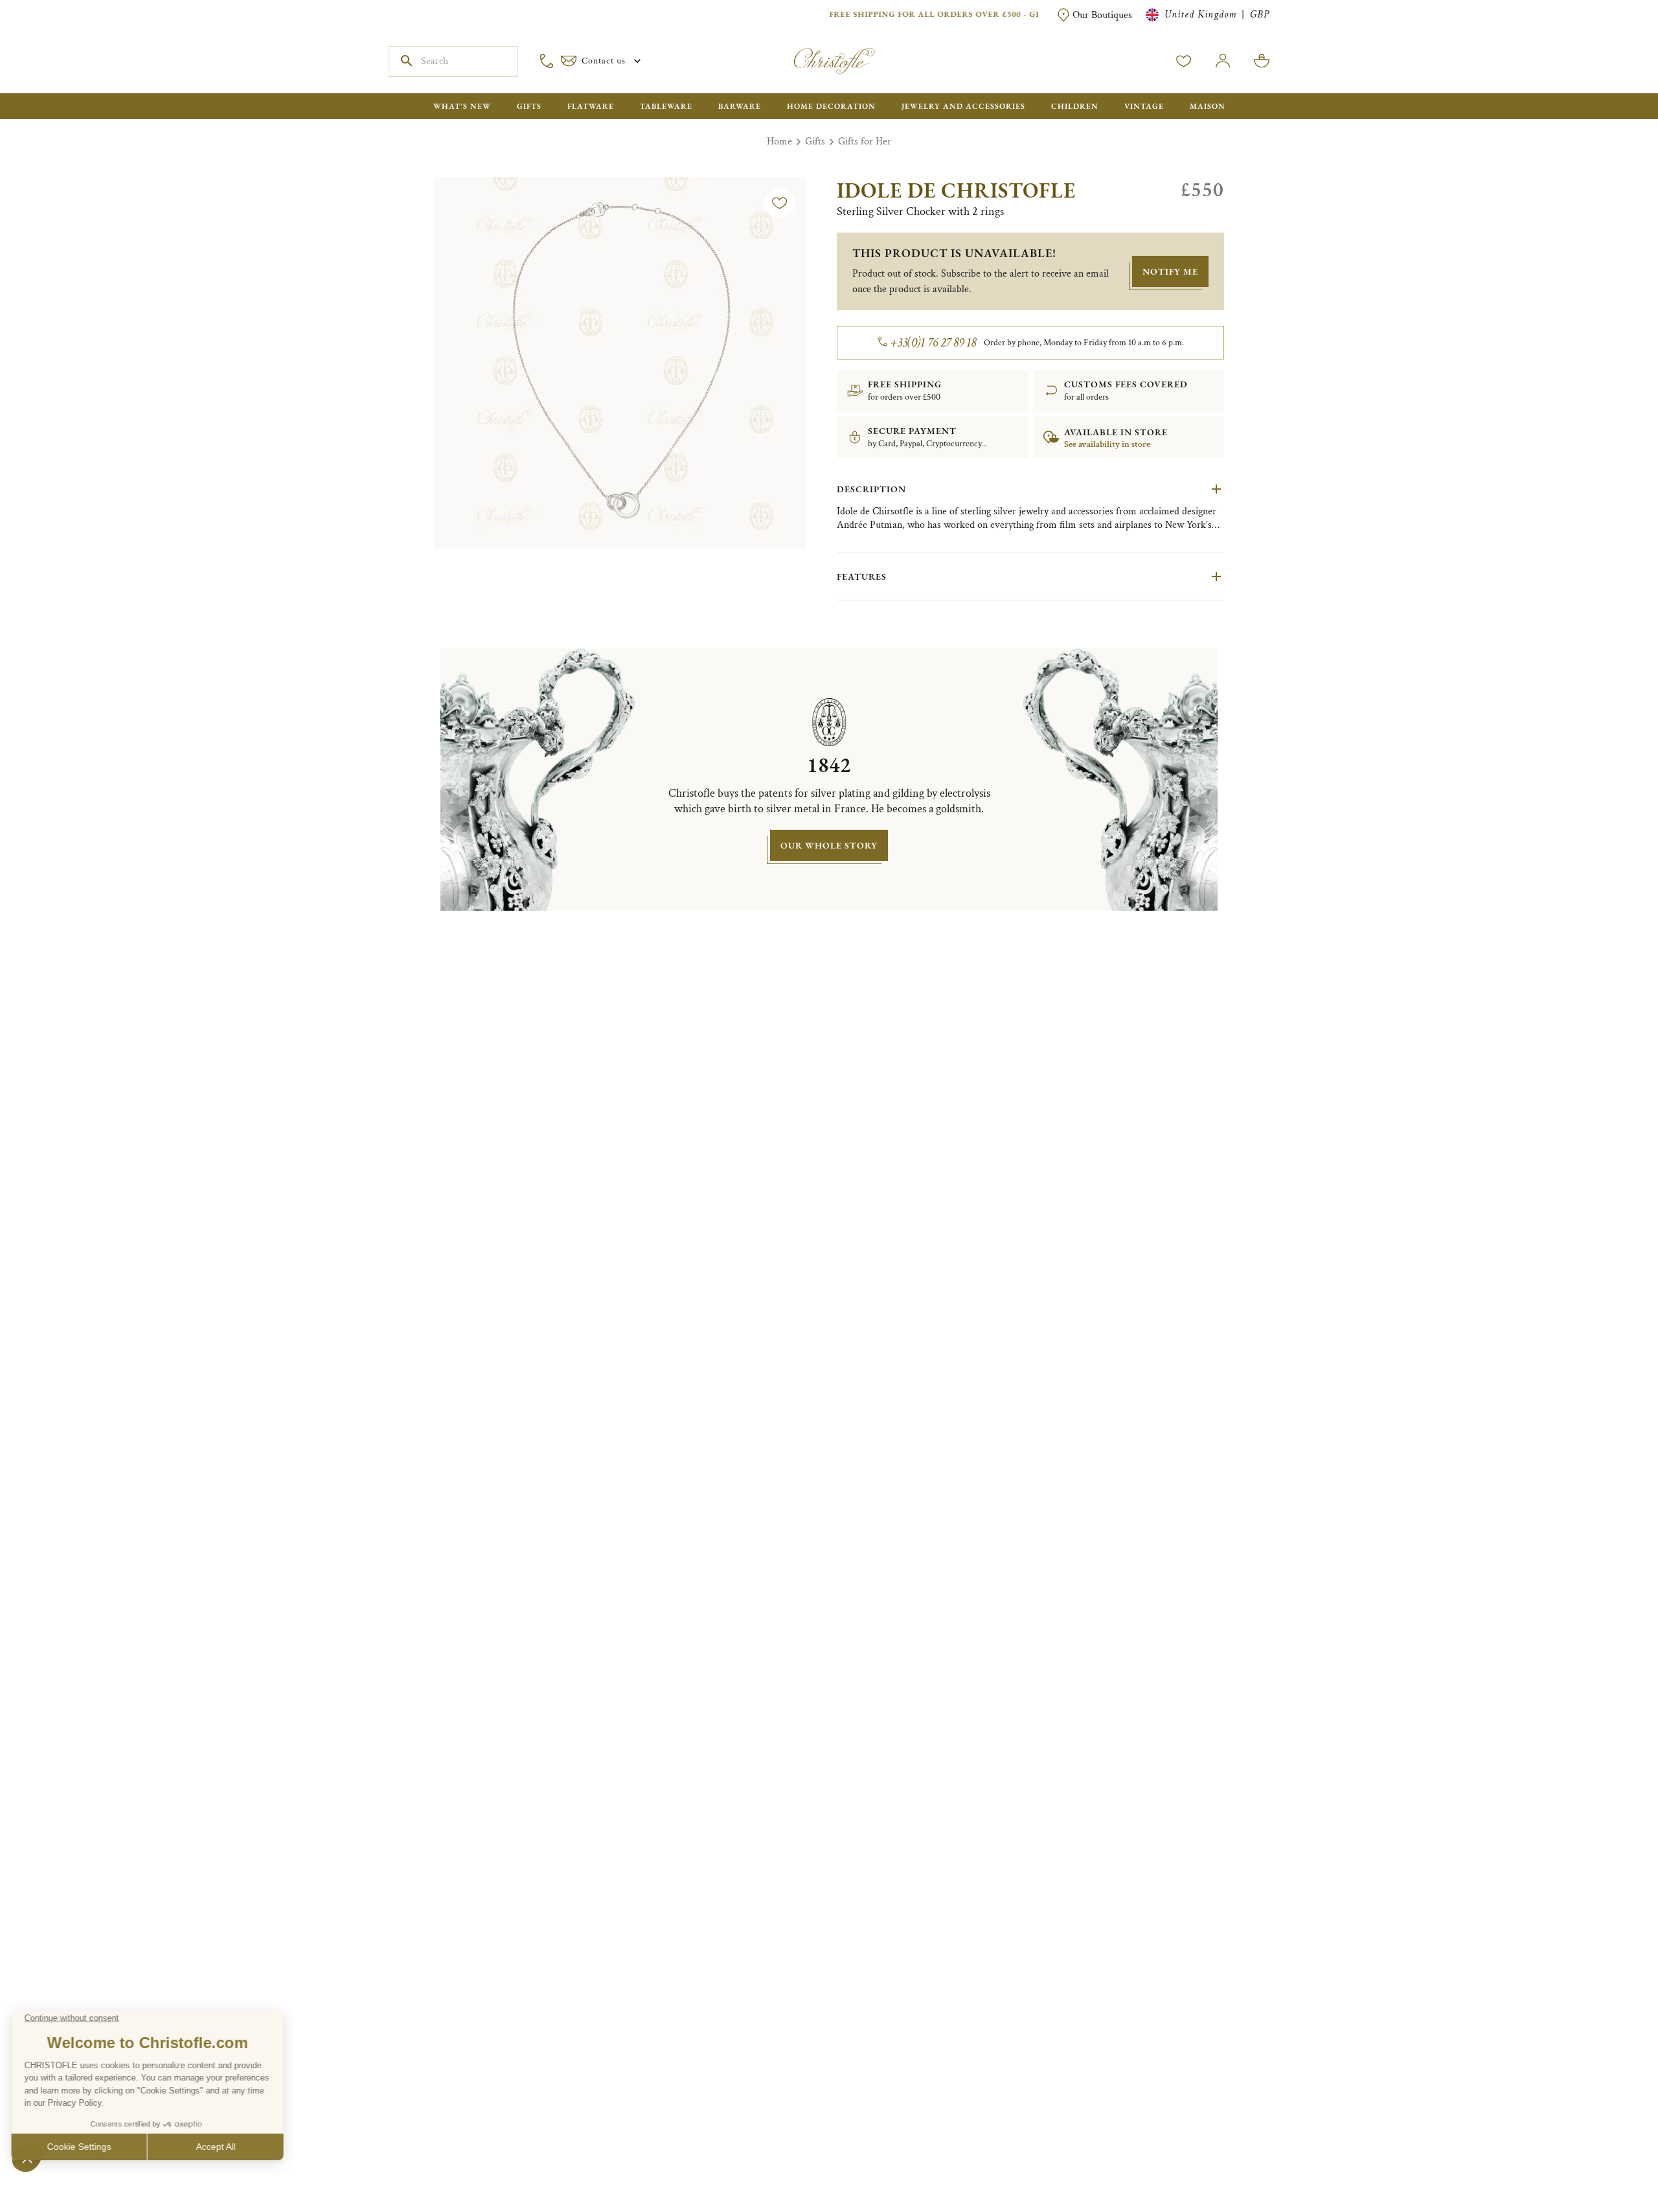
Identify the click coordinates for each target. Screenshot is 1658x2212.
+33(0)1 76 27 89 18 (934, 343)
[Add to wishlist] (780, 203)
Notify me (1170, 271)
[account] (1184, 61)
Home (779, 142)
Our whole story (829, 845)
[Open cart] (1262, 61)
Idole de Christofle (956, 190)
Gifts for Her (865, 142)
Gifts (815, 142)
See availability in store (1107, 444)
